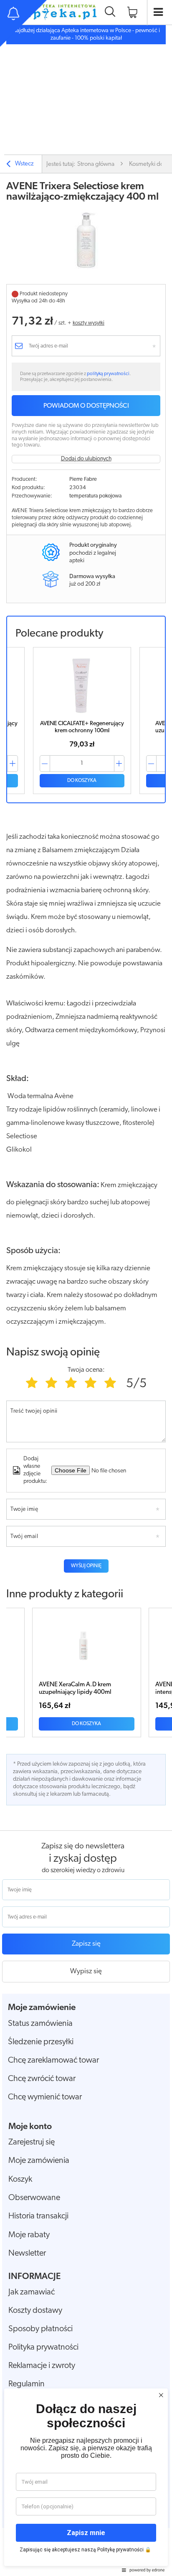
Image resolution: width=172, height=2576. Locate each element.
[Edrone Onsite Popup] (86, 1288)
